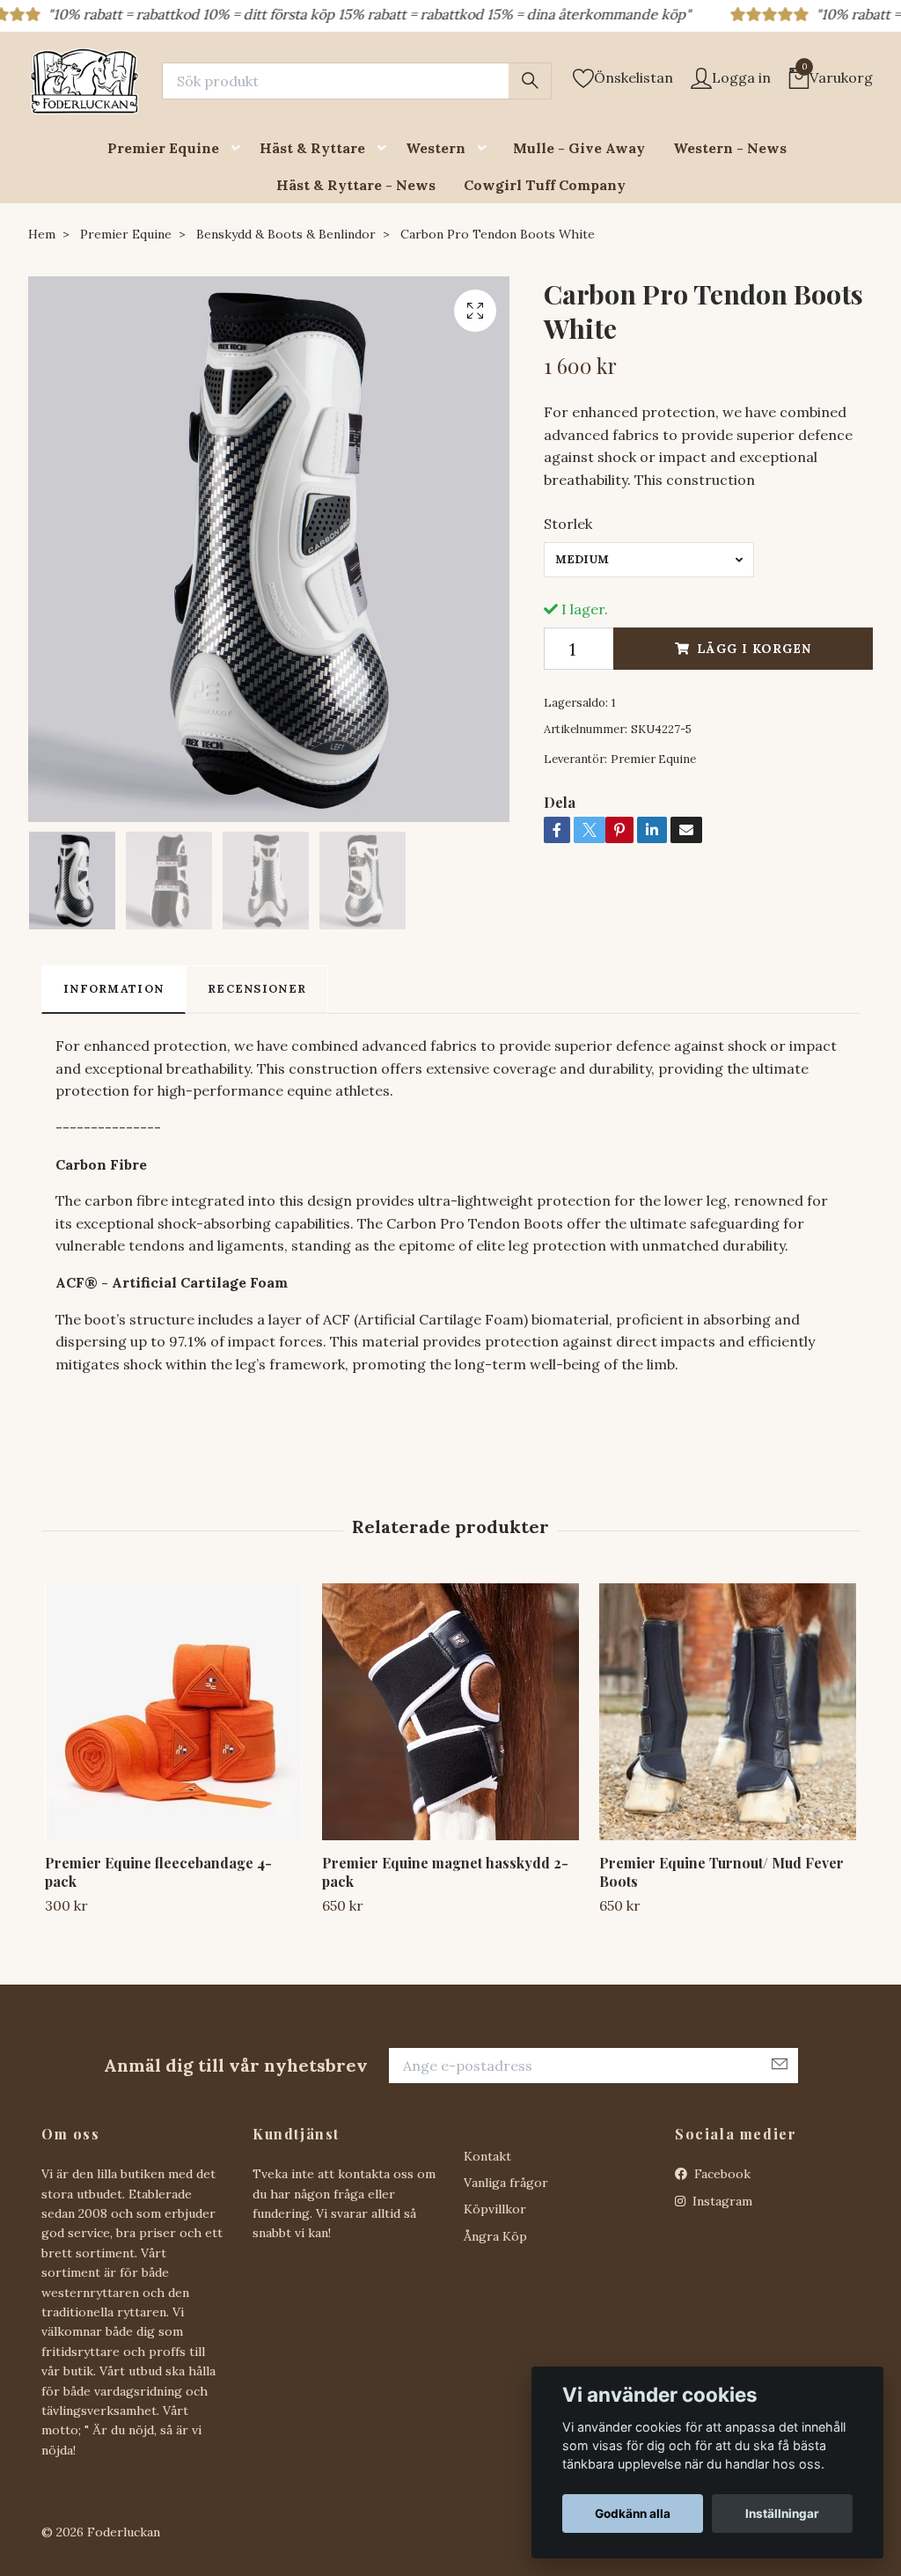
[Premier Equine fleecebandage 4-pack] (173, 1712)
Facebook (721, 2174)
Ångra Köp (495, 2236)
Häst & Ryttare (312, 148)
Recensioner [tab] (257, 989)
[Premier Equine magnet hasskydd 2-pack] (450, 1712)
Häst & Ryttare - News (356, 185)
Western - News (730, 148)
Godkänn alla (633, 2514)
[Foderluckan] (84, 81)
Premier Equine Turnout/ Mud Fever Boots (722, 1872)
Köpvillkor (495, 2209)
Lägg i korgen (754, 649)
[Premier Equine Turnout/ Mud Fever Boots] (728, 1712)
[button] (239, 148)
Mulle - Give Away (579, 148)
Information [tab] (114, 989)
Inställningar (782, 2514)
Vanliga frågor (506, 2183)
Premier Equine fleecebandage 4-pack (158, 1872)
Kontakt (487, 2156)
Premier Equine (163, 148)
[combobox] (649, 560)
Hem (42, 234)
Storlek (568, 524)
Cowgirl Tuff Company (545, 185)
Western (436, 148)
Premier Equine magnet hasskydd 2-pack (445, 1872)
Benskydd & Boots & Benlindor (286, 234)
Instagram (721, 2201)
